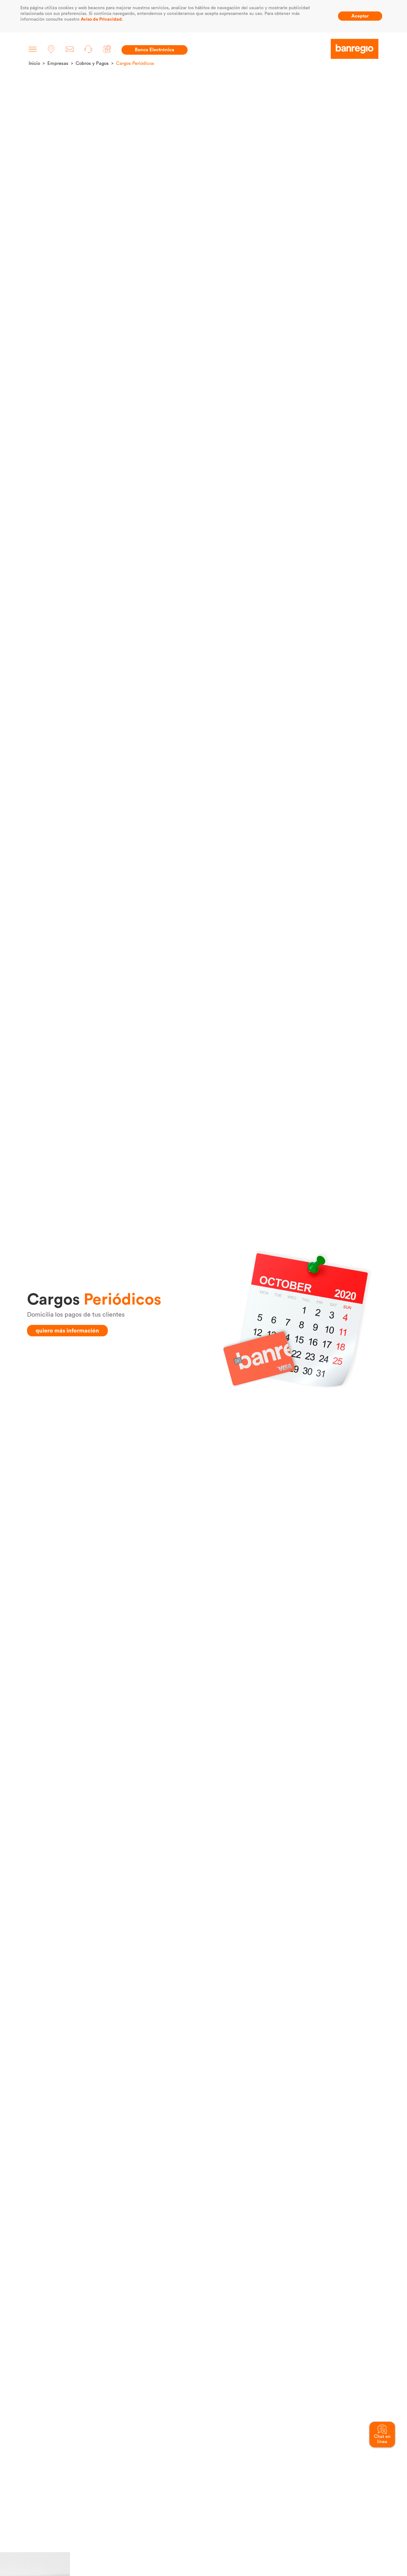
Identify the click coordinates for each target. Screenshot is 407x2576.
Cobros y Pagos (92, 63)
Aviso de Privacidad (101, 19)
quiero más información (67, 1331)
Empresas (58, 63)
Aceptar (360, 16)
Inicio (34, 63)
